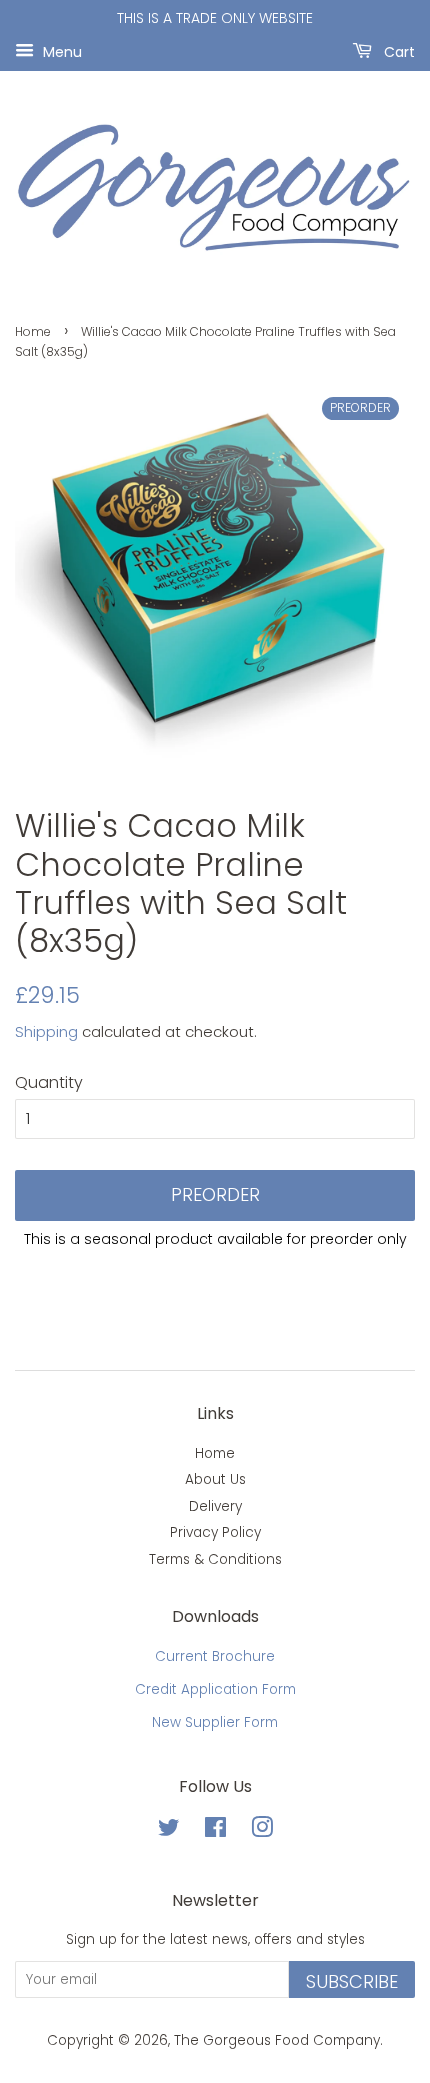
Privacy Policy (215, 1532)
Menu (60, 51)
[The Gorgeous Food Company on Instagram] (262, 1831)
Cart (397, 51)
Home (33, 331)
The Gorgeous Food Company (277, 2040)
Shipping (46, 1031)
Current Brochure (215, 1656)
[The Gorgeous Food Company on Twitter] (169, 1831)
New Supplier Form (215, 1722)
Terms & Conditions (215, 1559)
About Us (215, 1479)
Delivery (215, 1506)
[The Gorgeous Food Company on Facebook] (215, 1831)
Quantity (49, 1082)
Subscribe (352, 1981)
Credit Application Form (215, 1689)
